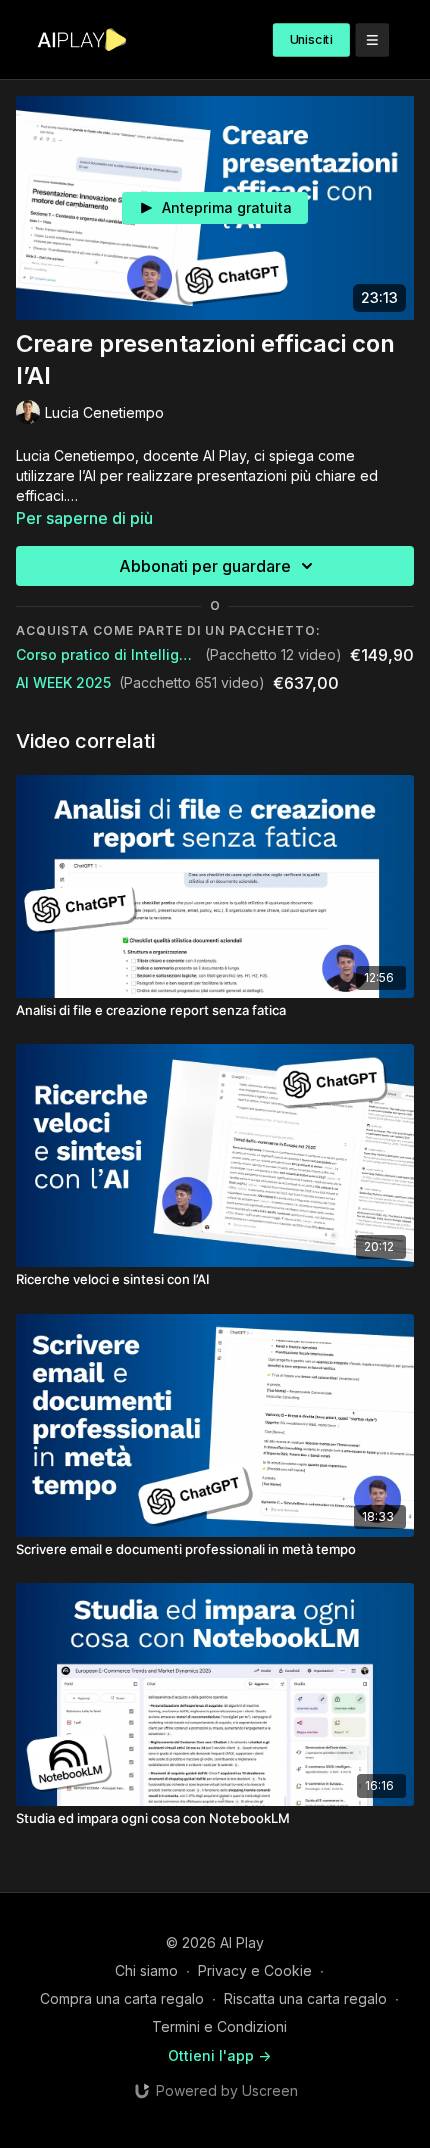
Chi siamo (146, 1970)
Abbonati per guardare (205, 566)
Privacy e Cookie (255, 1970)
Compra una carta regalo (122, 1998)
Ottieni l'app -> (219, 2055)
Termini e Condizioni (219, 2026)
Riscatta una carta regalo (305, 1998)
